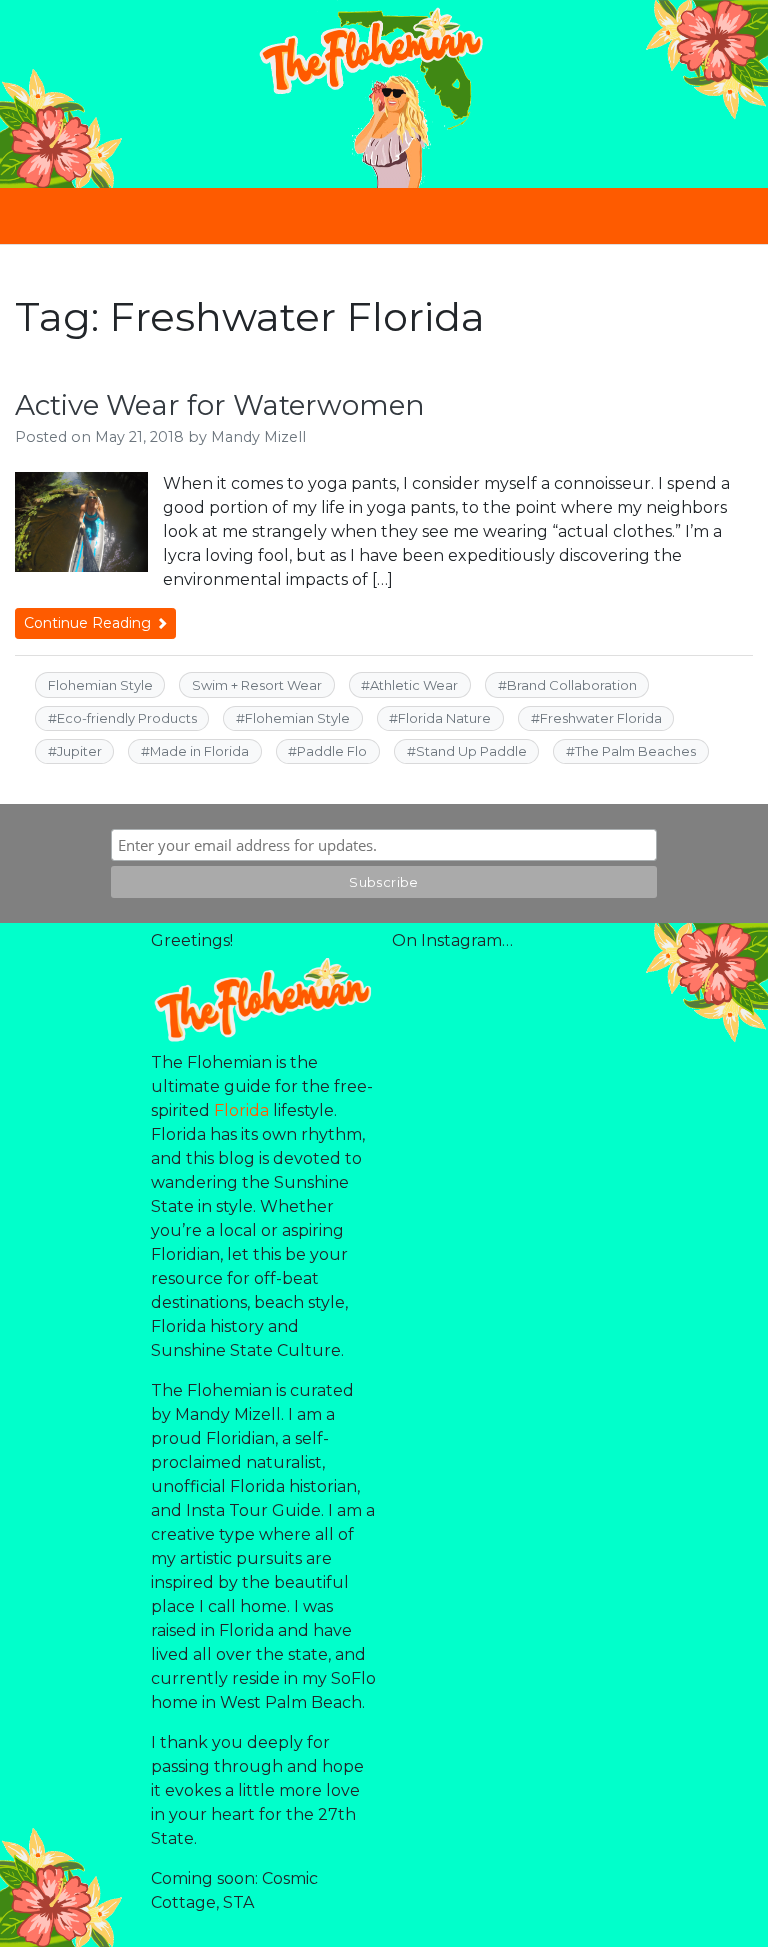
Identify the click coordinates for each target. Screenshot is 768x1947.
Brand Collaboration (572, 685)
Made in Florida (199, 751)
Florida (241, 1110)
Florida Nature (444, 718)
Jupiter (79, 751)
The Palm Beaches (635, 751)
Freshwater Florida (601, 718)
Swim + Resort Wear (257, 685)
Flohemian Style (100, 685)
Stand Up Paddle (471, 751)
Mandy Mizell (258, 437)
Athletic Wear (414, 685)
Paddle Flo (332, 751)
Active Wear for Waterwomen (220, 405)
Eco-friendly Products (127, 718)
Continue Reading (89, 623)
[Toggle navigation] (384, 216)
